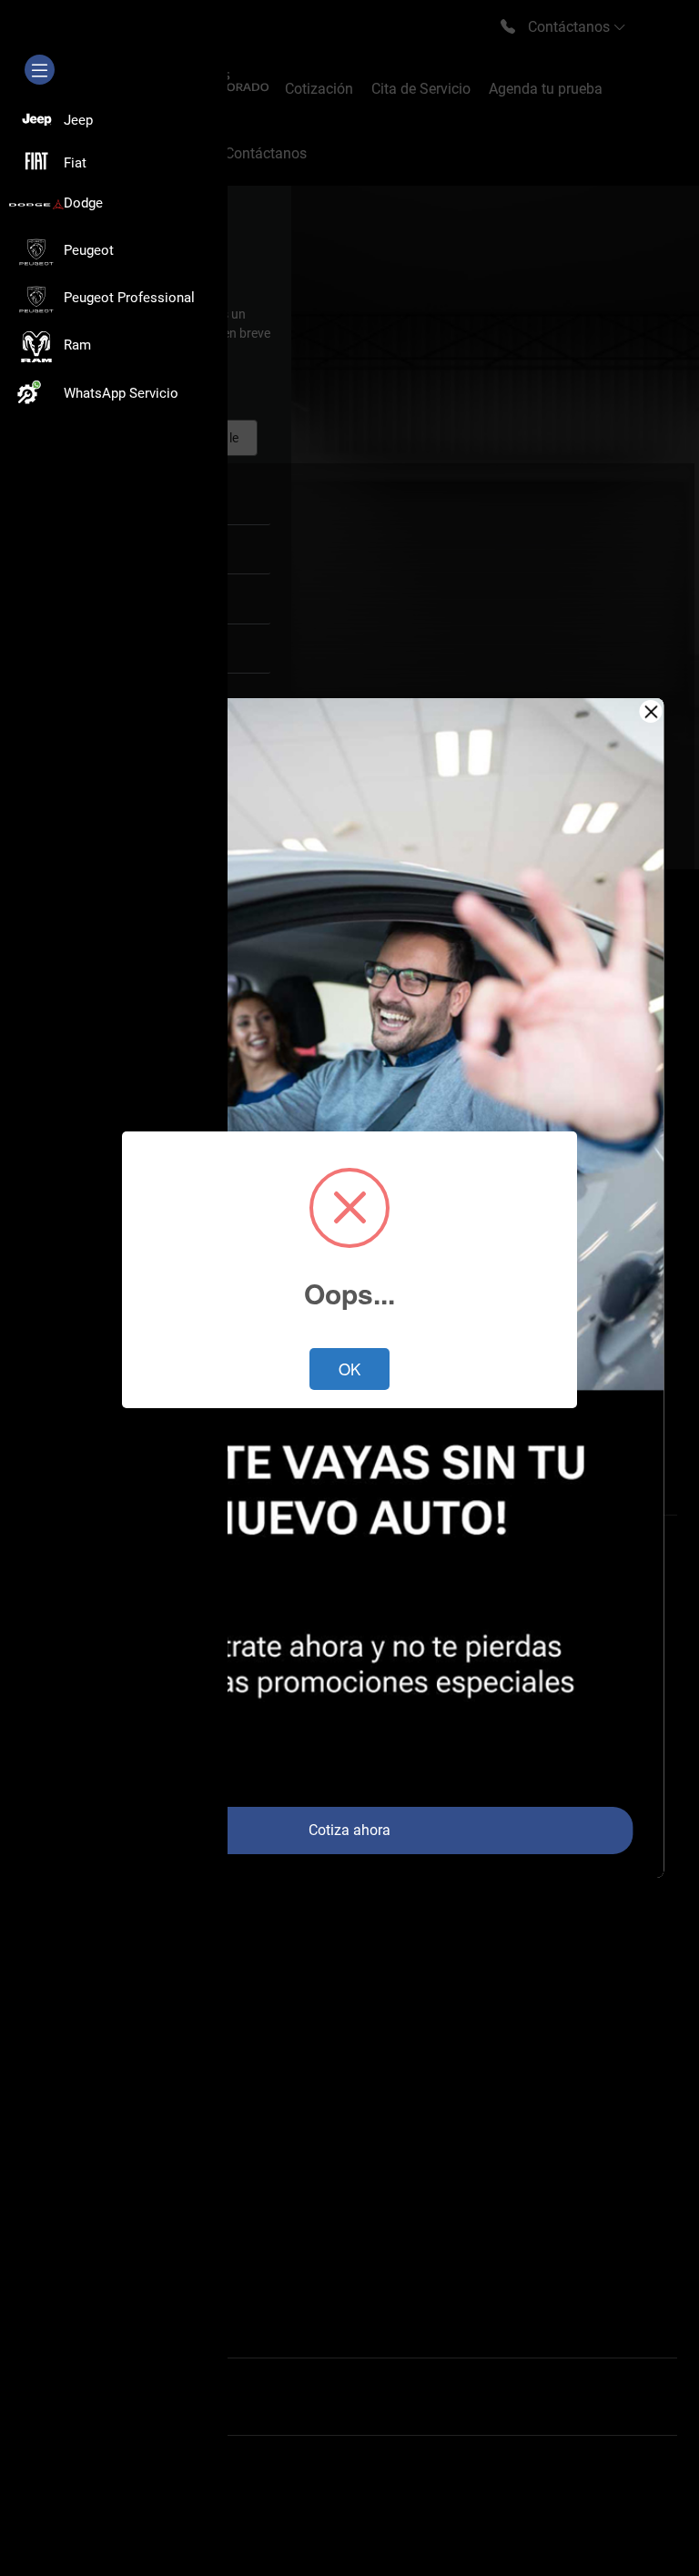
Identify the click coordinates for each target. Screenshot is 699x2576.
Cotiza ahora (349, 1830)
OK (349, 1369)
